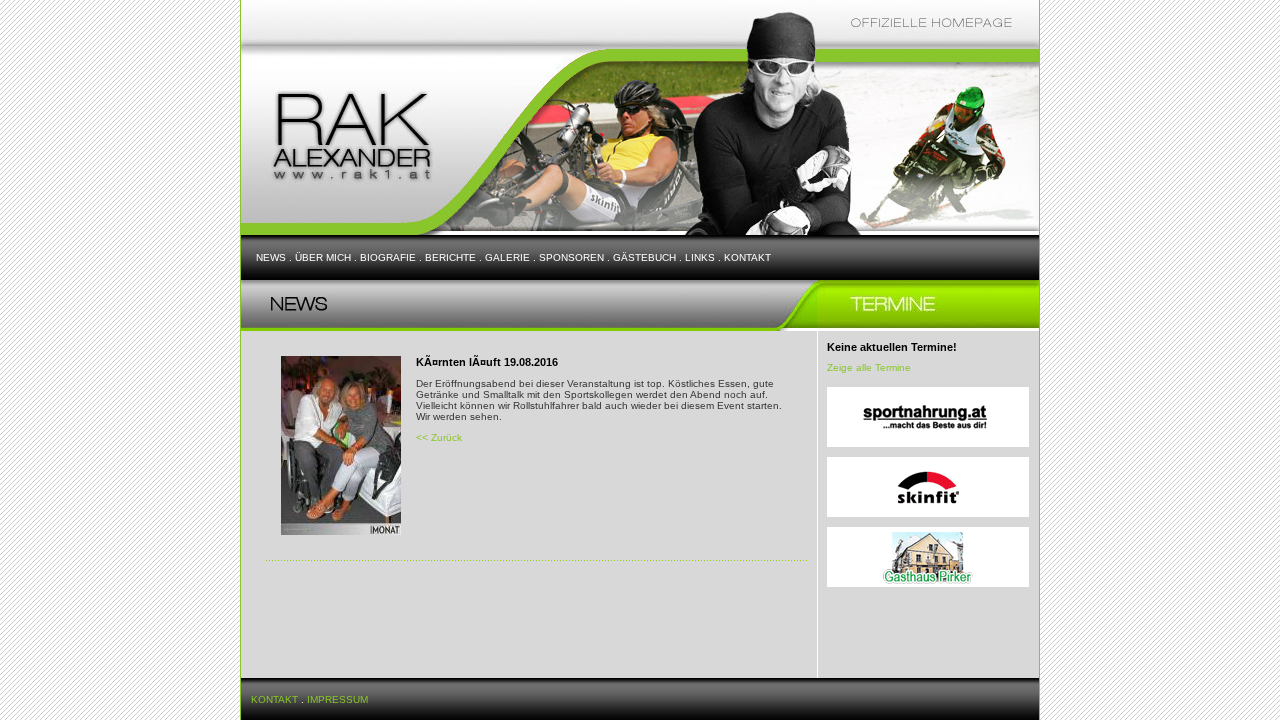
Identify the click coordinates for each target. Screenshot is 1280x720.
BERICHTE (450, 257)
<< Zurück (439, 437)
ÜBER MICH (323, 257)
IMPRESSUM (337, 699)
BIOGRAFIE (388, 257)
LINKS (700, 257)
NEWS (271, 257)
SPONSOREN (571, 257)
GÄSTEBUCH (644, 257)
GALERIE (507, 257)
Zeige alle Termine (869, 367)
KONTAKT (747, 257)
